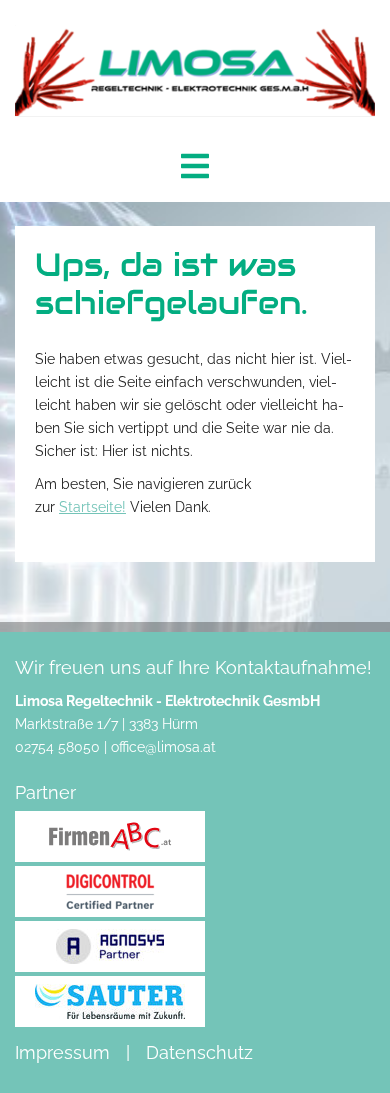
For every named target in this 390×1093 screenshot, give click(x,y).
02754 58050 (57, 746)
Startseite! (92, 506)
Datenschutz (199, 1052)
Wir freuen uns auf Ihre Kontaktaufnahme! (193, 667)
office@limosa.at (163, 746)
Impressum (62, 1052)
